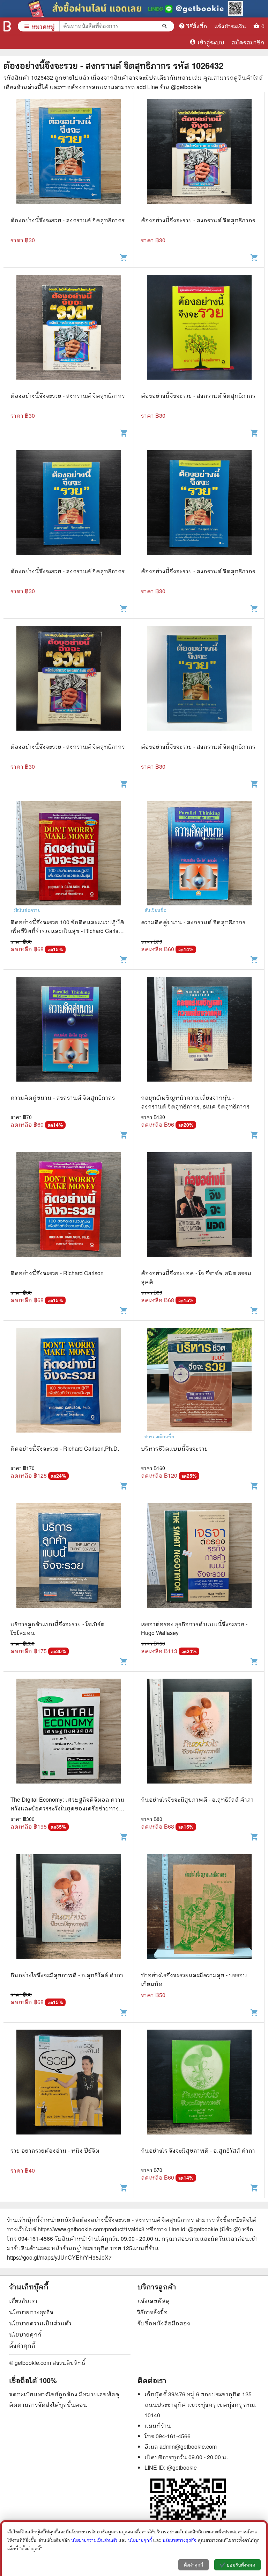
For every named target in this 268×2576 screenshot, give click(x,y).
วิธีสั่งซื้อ (193, 26)
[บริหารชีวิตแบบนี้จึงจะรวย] (199, 1386)
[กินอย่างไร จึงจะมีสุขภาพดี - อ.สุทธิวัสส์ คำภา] (199, 2088)
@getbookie (182, 2467)
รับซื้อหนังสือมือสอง (164, 2323)
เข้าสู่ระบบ (207, 42)
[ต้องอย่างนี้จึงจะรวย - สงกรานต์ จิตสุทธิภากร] (69, 157)
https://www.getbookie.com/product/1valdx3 (91, 2229)
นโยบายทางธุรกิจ (31, 2312)
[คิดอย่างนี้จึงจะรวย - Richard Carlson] (69, 1210)
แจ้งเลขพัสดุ (154, 2301)
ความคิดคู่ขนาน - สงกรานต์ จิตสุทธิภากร (193, 922)
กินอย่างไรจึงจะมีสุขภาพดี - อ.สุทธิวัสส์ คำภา (197, 1799)
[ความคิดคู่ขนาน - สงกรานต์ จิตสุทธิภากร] (199, 859)
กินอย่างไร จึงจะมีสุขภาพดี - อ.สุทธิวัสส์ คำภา (198, 2150)
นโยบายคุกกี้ (25, 2334)
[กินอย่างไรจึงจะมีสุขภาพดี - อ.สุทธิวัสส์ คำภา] (199, 1737)
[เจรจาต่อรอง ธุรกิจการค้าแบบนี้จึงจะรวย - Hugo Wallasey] (199, 1561)
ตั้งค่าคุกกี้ (22, 2345)
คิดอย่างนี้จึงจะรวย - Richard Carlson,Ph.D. (65, 1448)
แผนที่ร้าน (158, 2426)
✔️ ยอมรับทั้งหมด (237, 2565)
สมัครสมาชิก (248, 42)
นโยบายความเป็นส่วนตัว (40, 2323)
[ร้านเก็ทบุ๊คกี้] (7, 26)
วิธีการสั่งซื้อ (153, 2312)
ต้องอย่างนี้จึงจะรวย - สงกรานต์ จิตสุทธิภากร (68, 220)
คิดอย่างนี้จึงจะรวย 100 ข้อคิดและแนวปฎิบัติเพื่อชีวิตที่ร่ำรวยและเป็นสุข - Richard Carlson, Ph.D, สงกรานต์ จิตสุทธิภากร (68, 931)
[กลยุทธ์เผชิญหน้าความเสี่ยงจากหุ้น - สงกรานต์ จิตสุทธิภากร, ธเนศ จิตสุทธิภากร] (199, 1035)
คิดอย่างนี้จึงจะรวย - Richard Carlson (57, 1273)
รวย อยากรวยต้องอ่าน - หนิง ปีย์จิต (55, 2150)
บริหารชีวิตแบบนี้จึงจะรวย (174, 1448)
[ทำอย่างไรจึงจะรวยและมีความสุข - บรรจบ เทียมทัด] (199, 1912)
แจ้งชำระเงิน (230, 26)
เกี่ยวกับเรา (23, 2301)
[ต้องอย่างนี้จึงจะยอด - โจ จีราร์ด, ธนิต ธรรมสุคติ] (199, 1210)
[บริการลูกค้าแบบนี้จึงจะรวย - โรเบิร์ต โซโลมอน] (69, 1561)
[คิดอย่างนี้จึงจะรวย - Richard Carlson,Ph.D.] (69, 1386)
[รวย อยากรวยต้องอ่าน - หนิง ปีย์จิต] (69, 2088)
